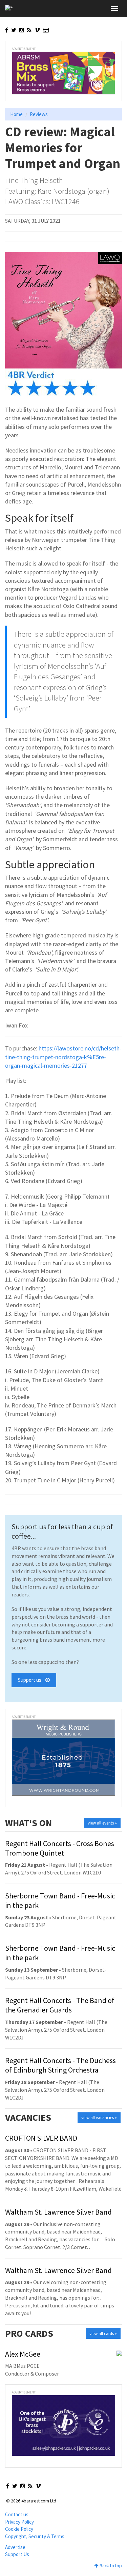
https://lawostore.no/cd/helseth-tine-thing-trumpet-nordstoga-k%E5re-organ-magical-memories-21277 (63, 1057)
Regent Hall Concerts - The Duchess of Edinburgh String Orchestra (60, 2065)
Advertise (15, 2547)
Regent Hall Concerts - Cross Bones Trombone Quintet (60, 1848)
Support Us (17, 2554)
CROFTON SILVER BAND (41, 2138)
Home (16, 114)
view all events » (102, 1823)
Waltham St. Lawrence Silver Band (58, 2212)
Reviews (39, 114)
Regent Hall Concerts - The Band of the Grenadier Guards (60, 2005)
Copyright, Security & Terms (35, 2536)
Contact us (17, 2514)
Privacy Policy (19, 2522)
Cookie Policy (19, 2529)
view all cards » (103, 2334)
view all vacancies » (99, 2118)
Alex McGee (23, 2354)
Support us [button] (32, 1680)
